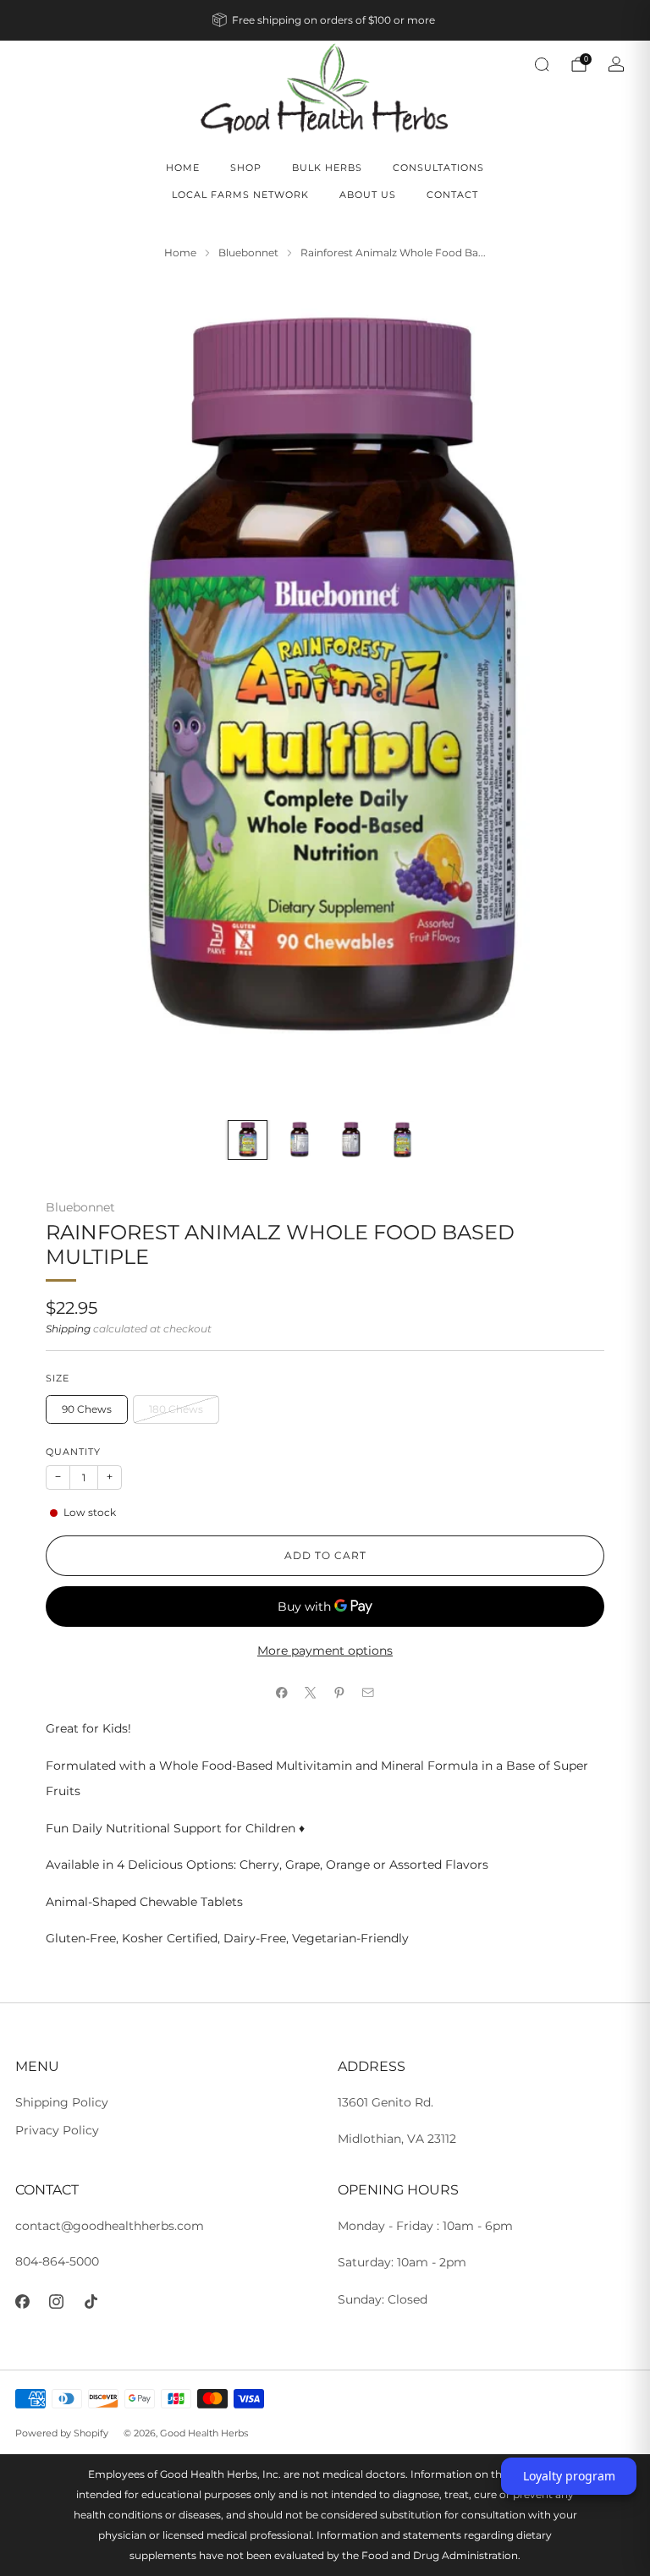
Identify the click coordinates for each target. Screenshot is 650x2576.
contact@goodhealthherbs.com (110, 2226)
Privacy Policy (57, 2130)
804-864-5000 (57, 2261)
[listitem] (325, 20)
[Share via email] (368, 1693)
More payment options (325, 1651)
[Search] (542, 64)
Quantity (73, 1452)
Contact (452, 195)
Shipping (68, 1329)
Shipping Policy (62, 2102)
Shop (246, 168)
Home (183, 168)
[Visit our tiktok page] (91, 2302)
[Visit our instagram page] (57, 2302)
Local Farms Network (240, 195)
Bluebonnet (80, 1207)
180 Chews (176, 1409)
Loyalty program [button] (569, 2476)
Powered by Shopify (62, 2433)
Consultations (438, 168)
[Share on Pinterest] (339, 1693)
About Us (368, 195)
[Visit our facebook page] (22, 2302)
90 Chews (87, 1409)
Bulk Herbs (327, 168)
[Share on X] (311, 1693)
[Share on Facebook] (282, 1693)
